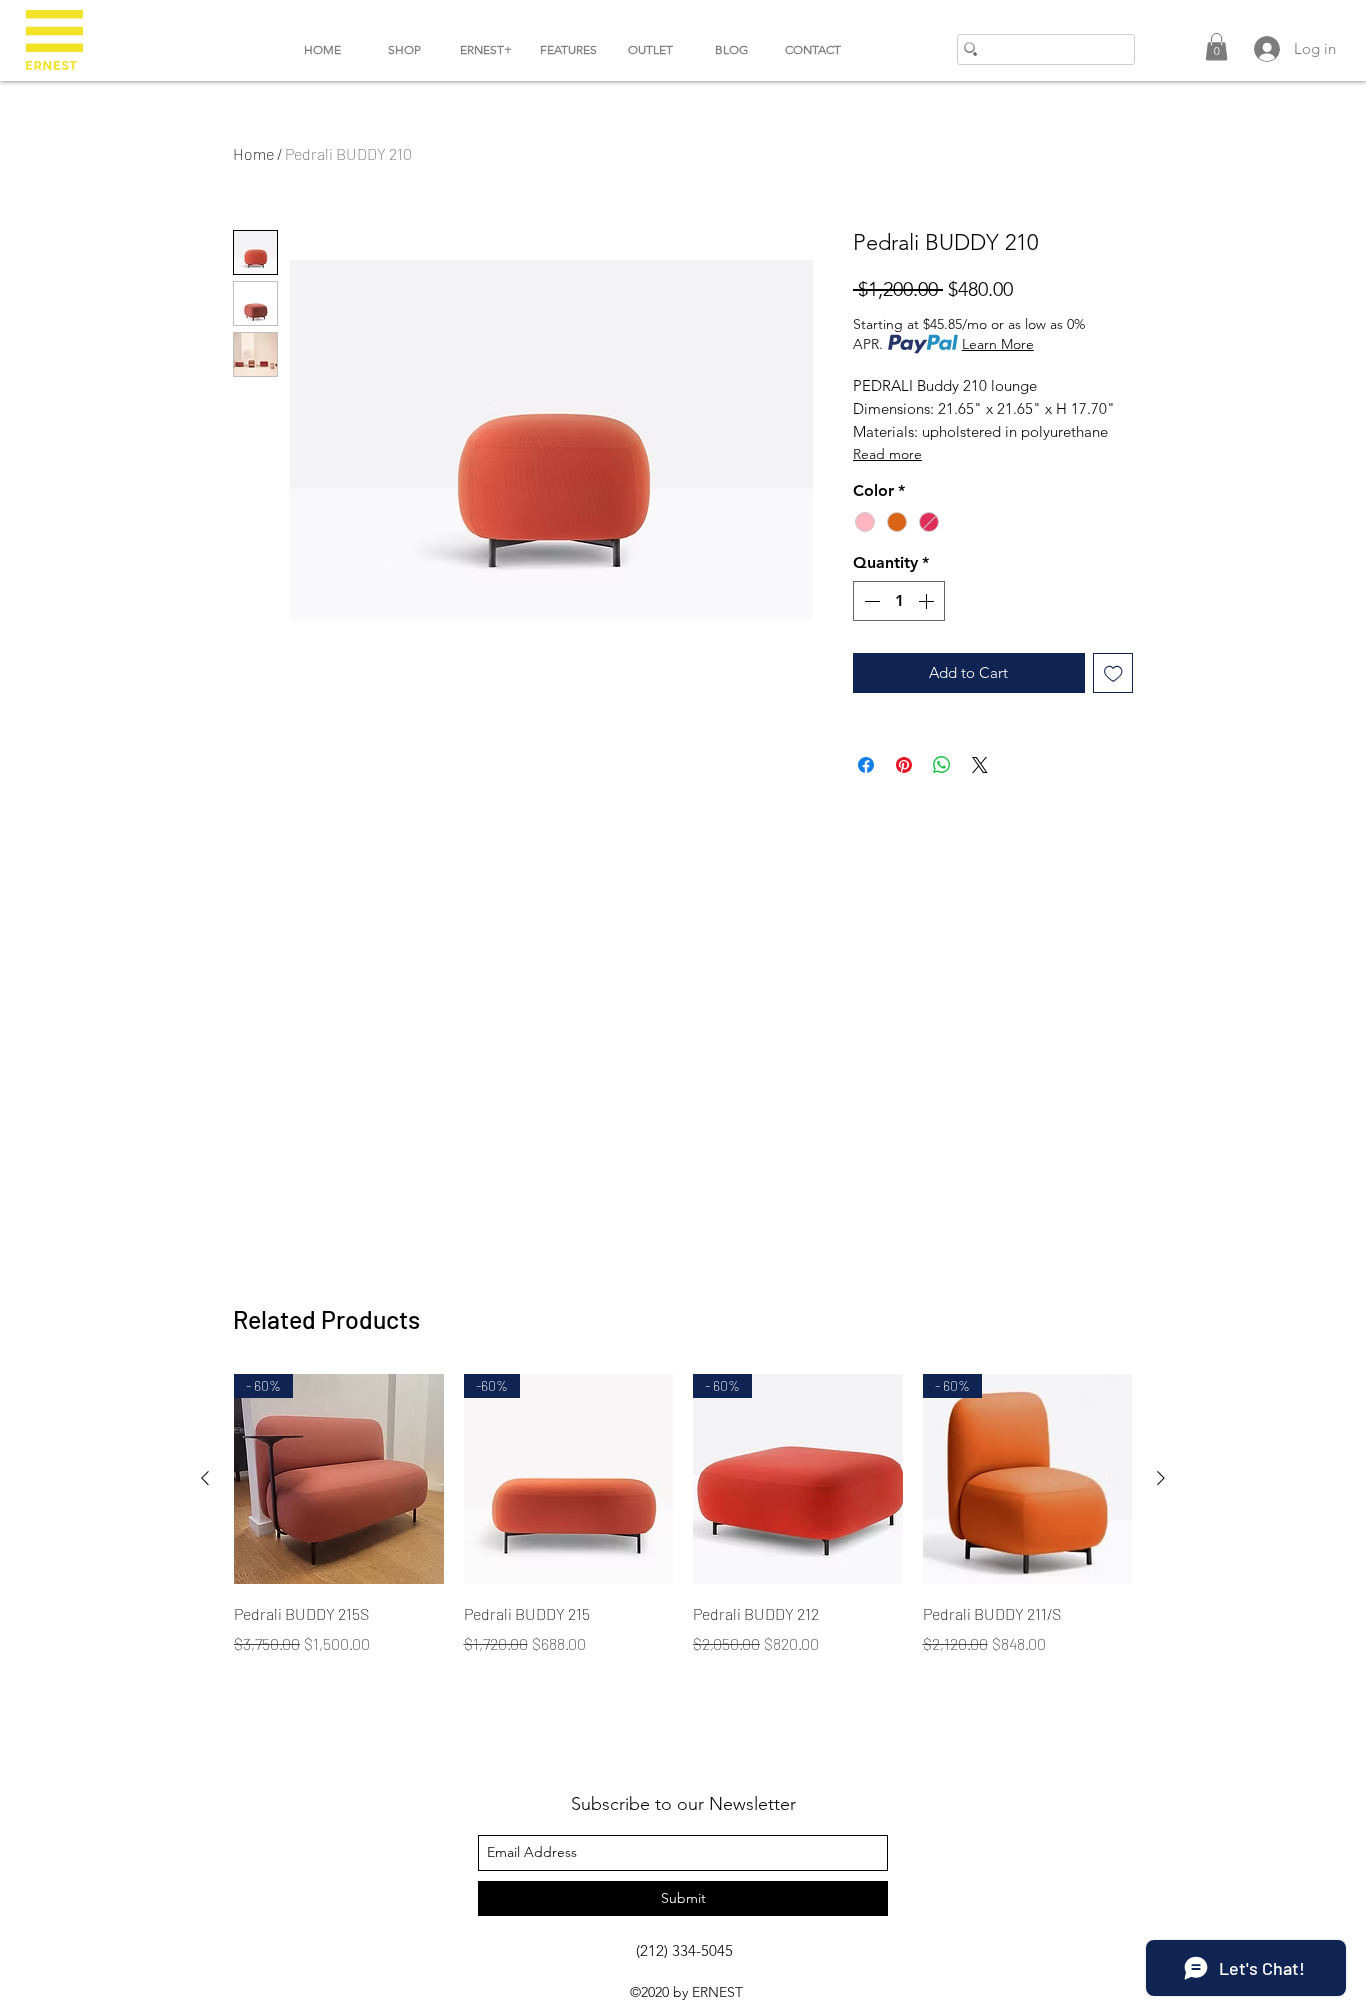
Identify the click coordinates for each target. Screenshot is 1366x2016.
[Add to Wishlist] (1113, 673)
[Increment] (928, 601)
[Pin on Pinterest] (904, 765)
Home (253, 153)
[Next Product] (1161, 1478)
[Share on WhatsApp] (942, 765)
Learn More (998, 344)
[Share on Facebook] (866, 765)
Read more (887, 454)
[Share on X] (980, 765)
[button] (1216, 46)
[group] (683, 1529)
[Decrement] (870, 601)
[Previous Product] (205, 1478)
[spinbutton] (899, 601)
